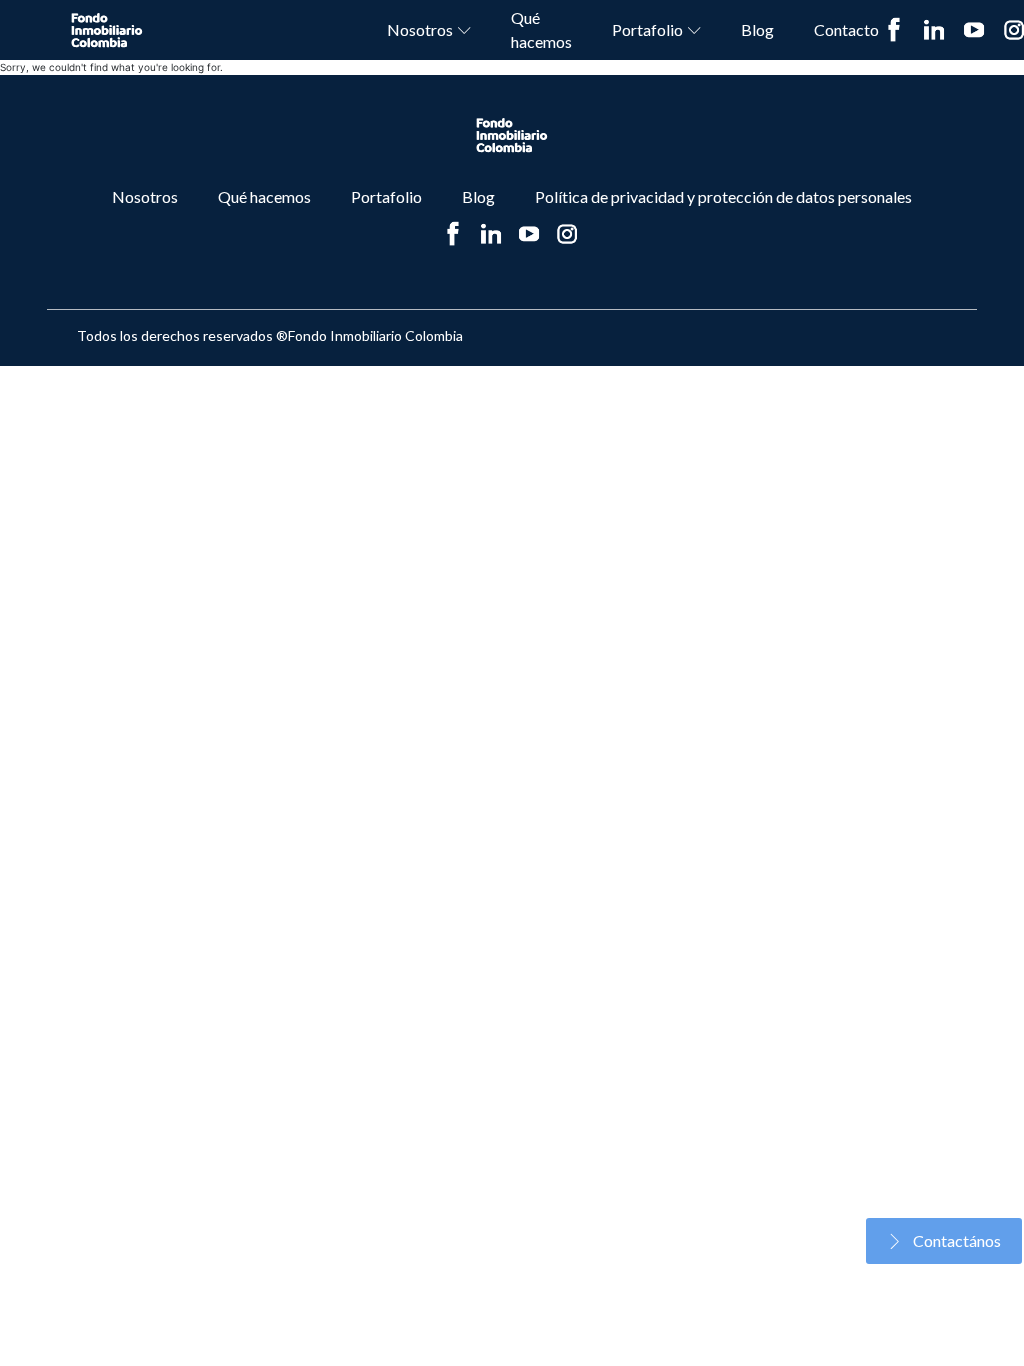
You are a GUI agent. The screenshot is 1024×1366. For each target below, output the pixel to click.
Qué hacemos (541, 29)
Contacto (846, 29)
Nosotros (420, 29)
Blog (757, 29)
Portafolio (647, 29)
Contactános (957, 1240)
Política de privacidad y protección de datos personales (723, 196)
